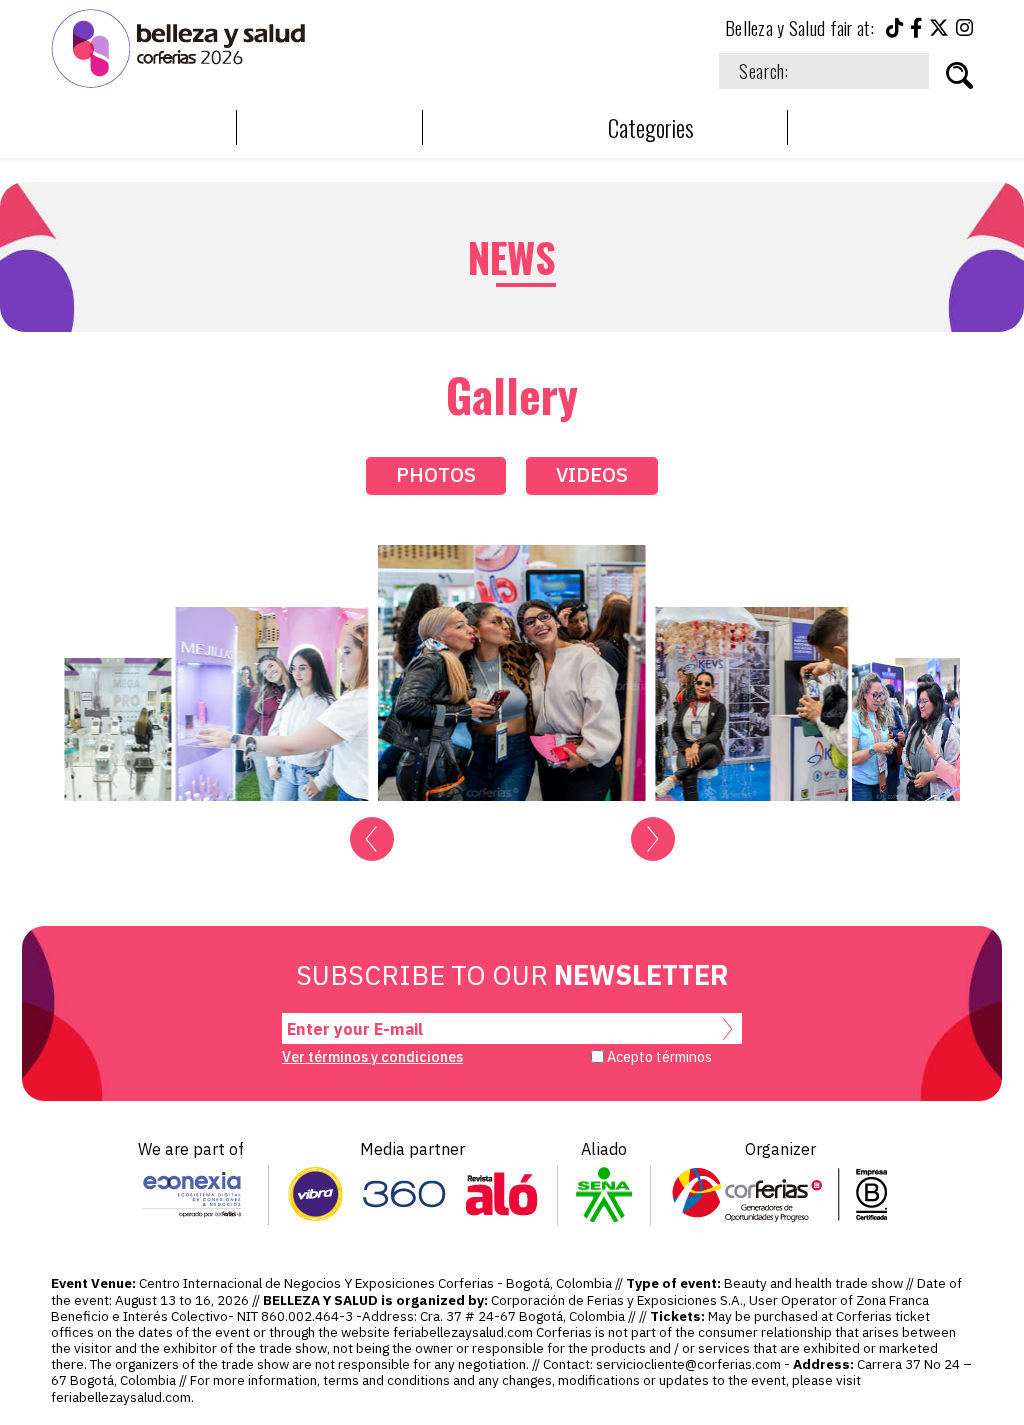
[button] (372, 839)
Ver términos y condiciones (372, 1056)
